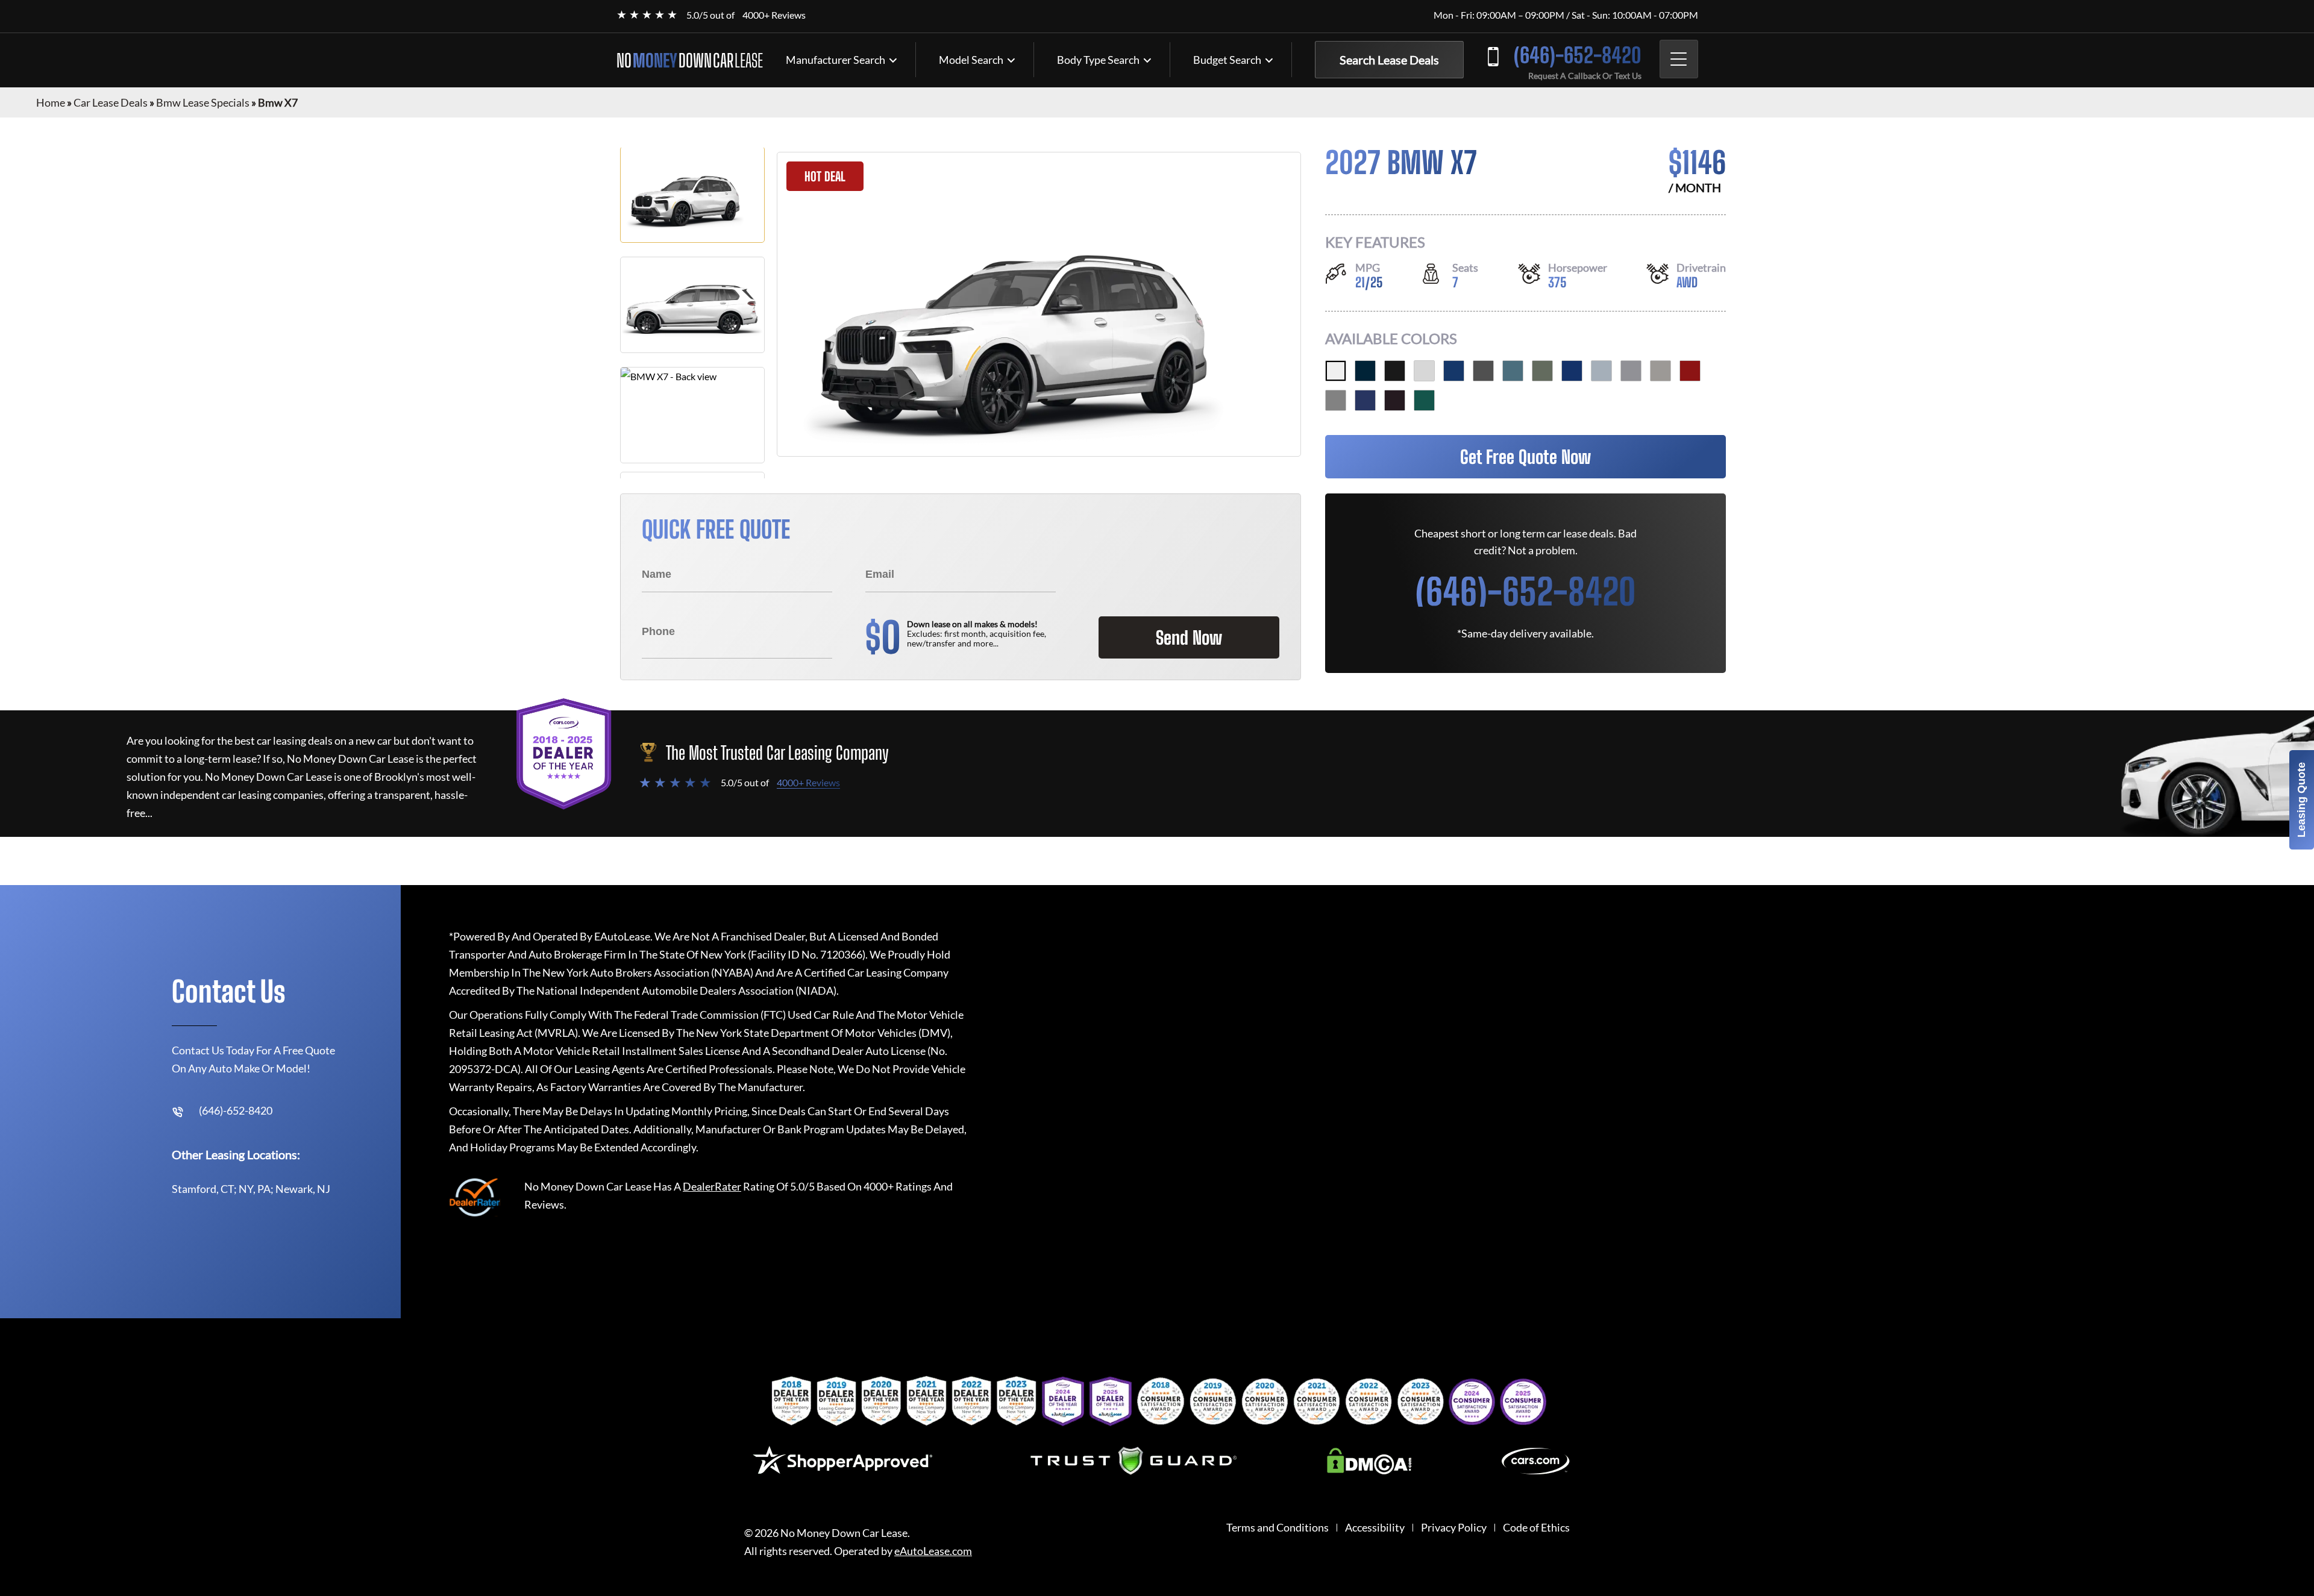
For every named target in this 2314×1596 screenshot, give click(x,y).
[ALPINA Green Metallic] (1424, 400)
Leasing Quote (2301, 800)
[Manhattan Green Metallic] (1542, 371)
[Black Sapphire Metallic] (1395, 371)
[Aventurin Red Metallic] (1690, 371)
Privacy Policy (1454, 1528)
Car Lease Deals (111, 102)
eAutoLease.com (933, 1551)
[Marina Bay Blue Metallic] (1454, 371)
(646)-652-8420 (1578, 55)
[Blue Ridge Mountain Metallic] (1513, 371)
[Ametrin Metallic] (1395, 400)
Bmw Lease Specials (203, 102)
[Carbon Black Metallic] (1365, 371)
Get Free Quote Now (1525, 457)
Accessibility (1375, 1528)
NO (690, 60)
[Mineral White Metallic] (1424, 371)
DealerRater (712, 1186)
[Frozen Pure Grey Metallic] (1336, 400)
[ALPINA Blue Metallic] (1365, 400)
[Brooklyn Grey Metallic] (1601, 371)
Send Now (1189, 637)
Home (51, 102)
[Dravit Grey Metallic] (1483, 371)
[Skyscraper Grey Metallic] (1631, 371)
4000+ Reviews (774, 15)
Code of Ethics (1536, 1528)
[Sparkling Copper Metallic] (1660, 371)
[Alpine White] (1336, 371)
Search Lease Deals (1389, 60)
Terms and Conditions (1278, 1528)
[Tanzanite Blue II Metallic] (1572, 371)
